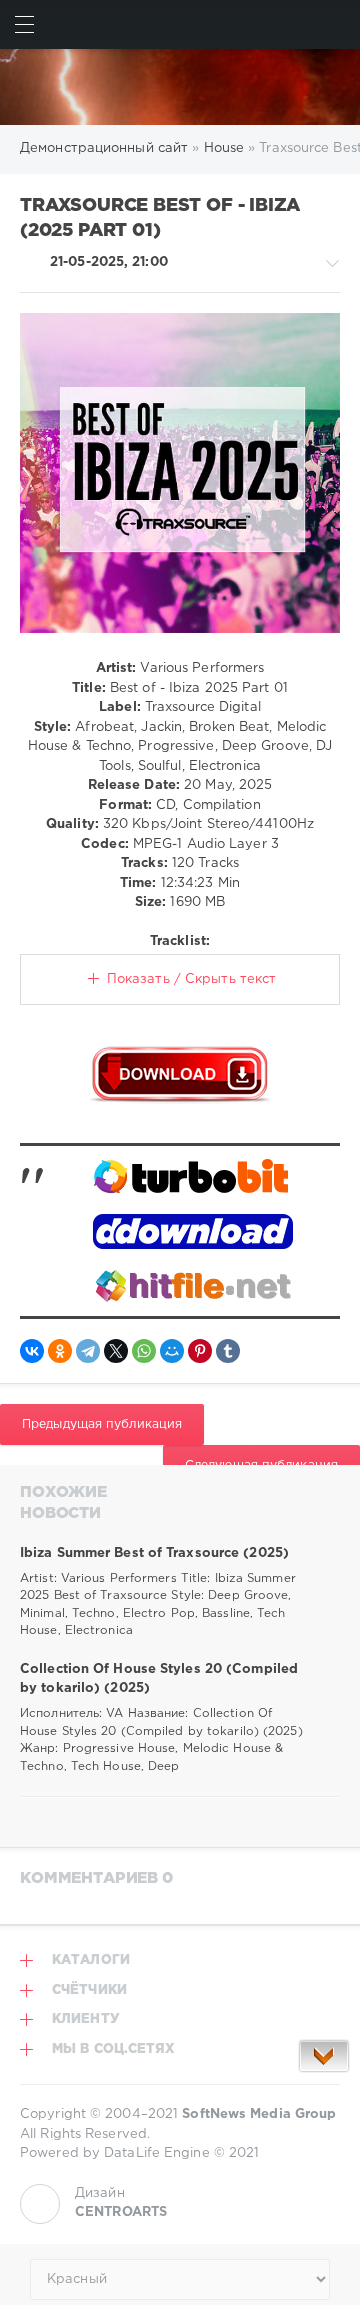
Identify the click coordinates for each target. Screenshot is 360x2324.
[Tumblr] (228, 1351)
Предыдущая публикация (102, 1424)
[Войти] (335, 24)
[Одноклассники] (60, 1351)
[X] (116, 1351)
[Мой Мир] (172, 1351)
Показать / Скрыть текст (191, 979)
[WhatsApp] (144, 1351)
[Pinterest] (200, 1351)
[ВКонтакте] (32, 1351)
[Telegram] (88, 1351)
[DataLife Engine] (180, 87)
